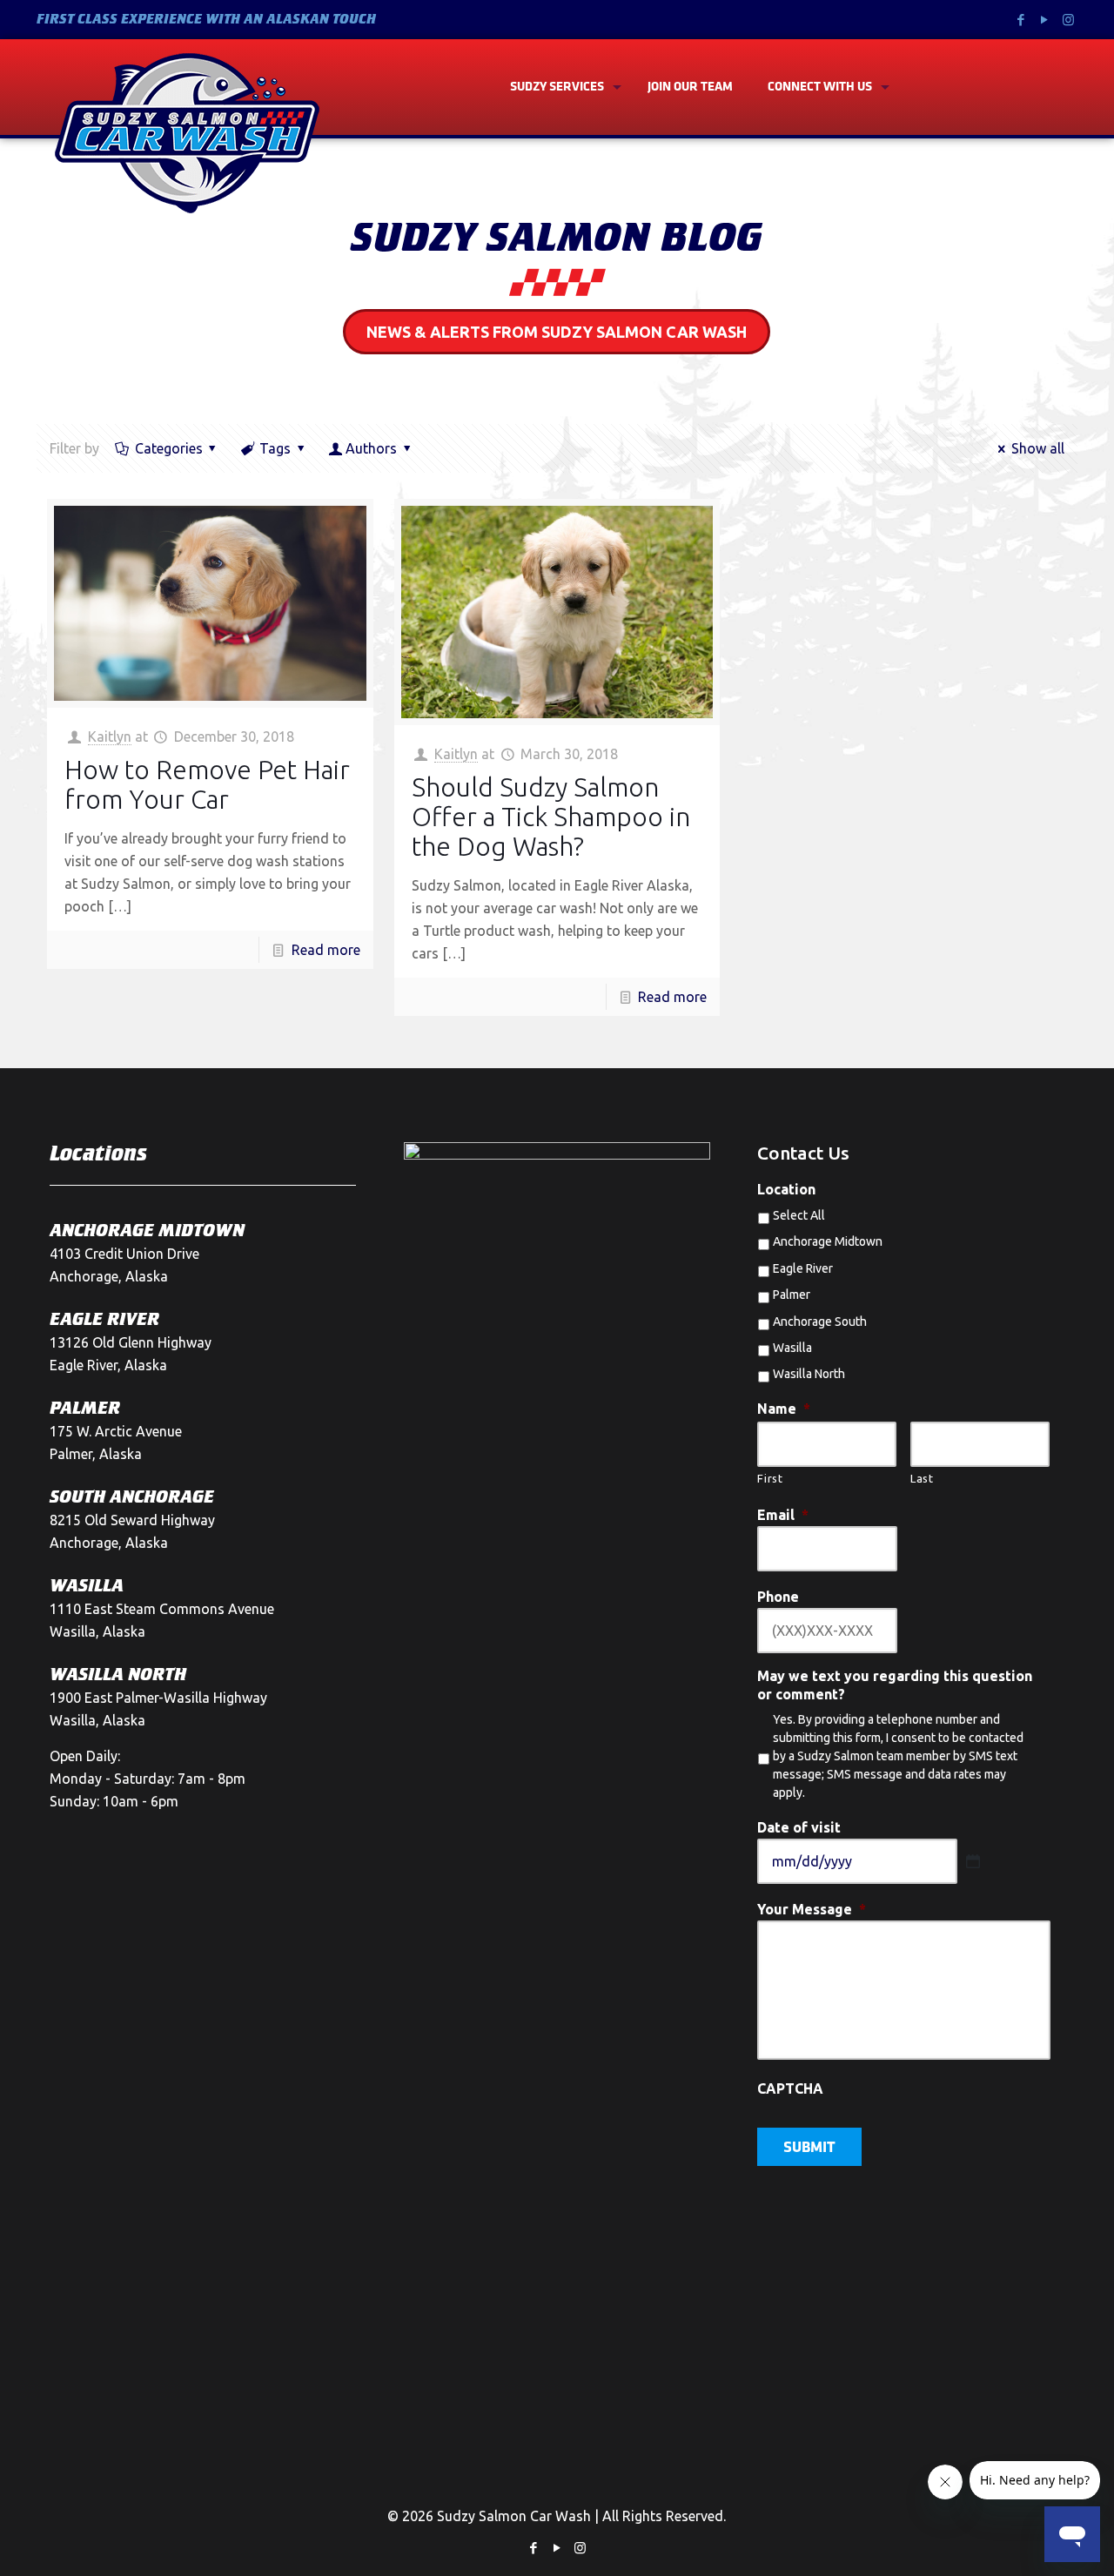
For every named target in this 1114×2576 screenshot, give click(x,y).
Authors (371, 448)
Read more (326, 950)
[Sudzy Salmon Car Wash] (187, 133)
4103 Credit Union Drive (124, 1254)
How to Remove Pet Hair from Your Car (207, 784)
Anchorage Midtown (828, 1241)
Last (922, 1478)
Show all (1037, 448)
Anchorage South (820, 1322)
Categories (169, 448)
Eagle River (803, 1268)
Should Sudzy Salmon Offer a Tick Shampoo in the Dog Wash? (551, 817)
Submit (809, 2149)
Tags (275, 448)
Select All (799, 1215)
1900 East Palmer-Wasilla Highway (158, 1698)
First (770, 1478)
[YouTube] (1045, 20)
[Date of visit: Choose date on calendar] (973, 1861)
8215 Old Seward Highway (132, 1520)
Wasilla (792, 1348)
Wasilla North (809, 1374)
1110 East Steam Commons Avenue (162, 1609)
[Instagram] (1068, 20)
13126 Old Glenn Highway (131, 1342)
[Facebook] (1021, 20)
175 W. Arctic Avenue (116, 1431)
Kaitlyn (110, 736)
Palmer (792, 1295)
